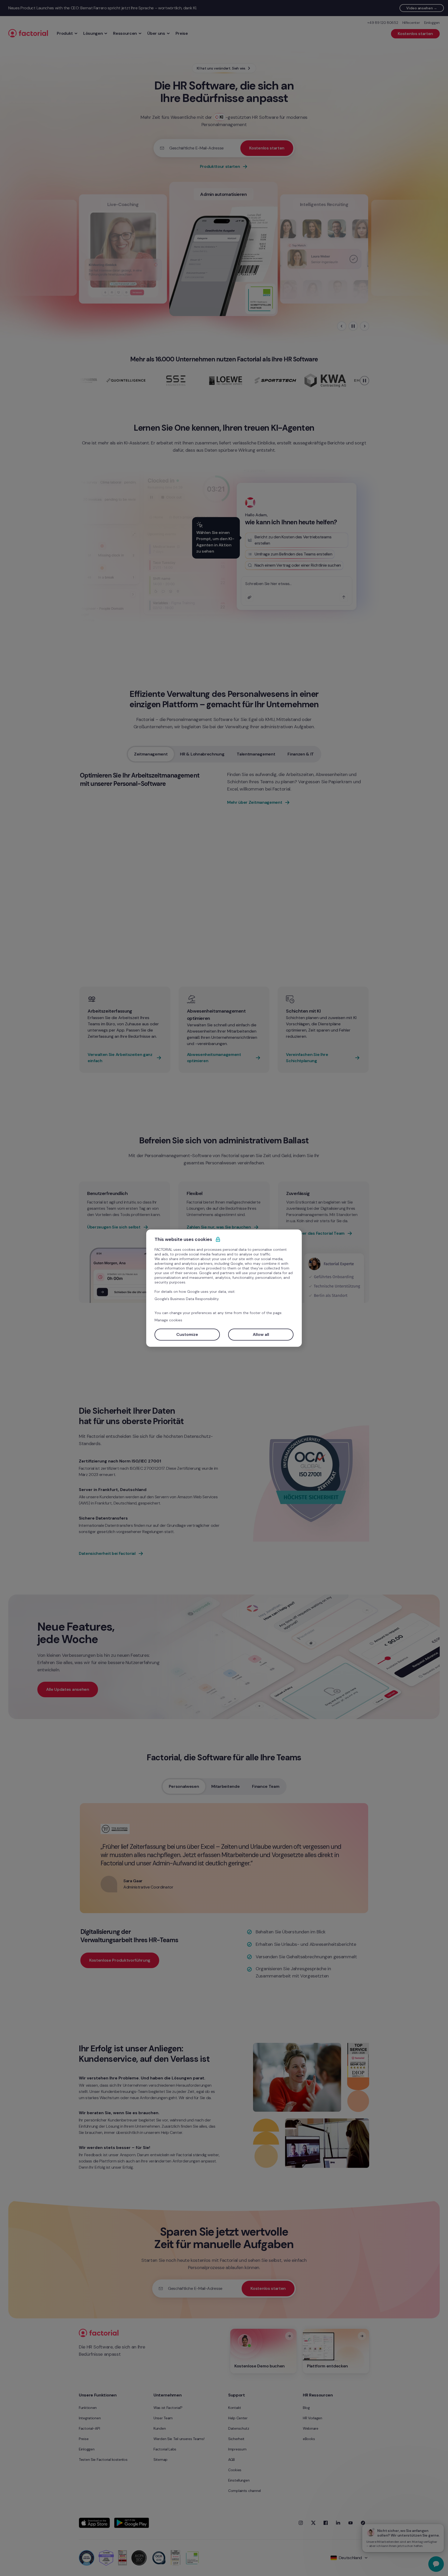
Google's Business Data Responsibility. (187, 1299)
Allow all (261, 1334)
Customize (187, 1334)
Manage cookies (168, 1320)
